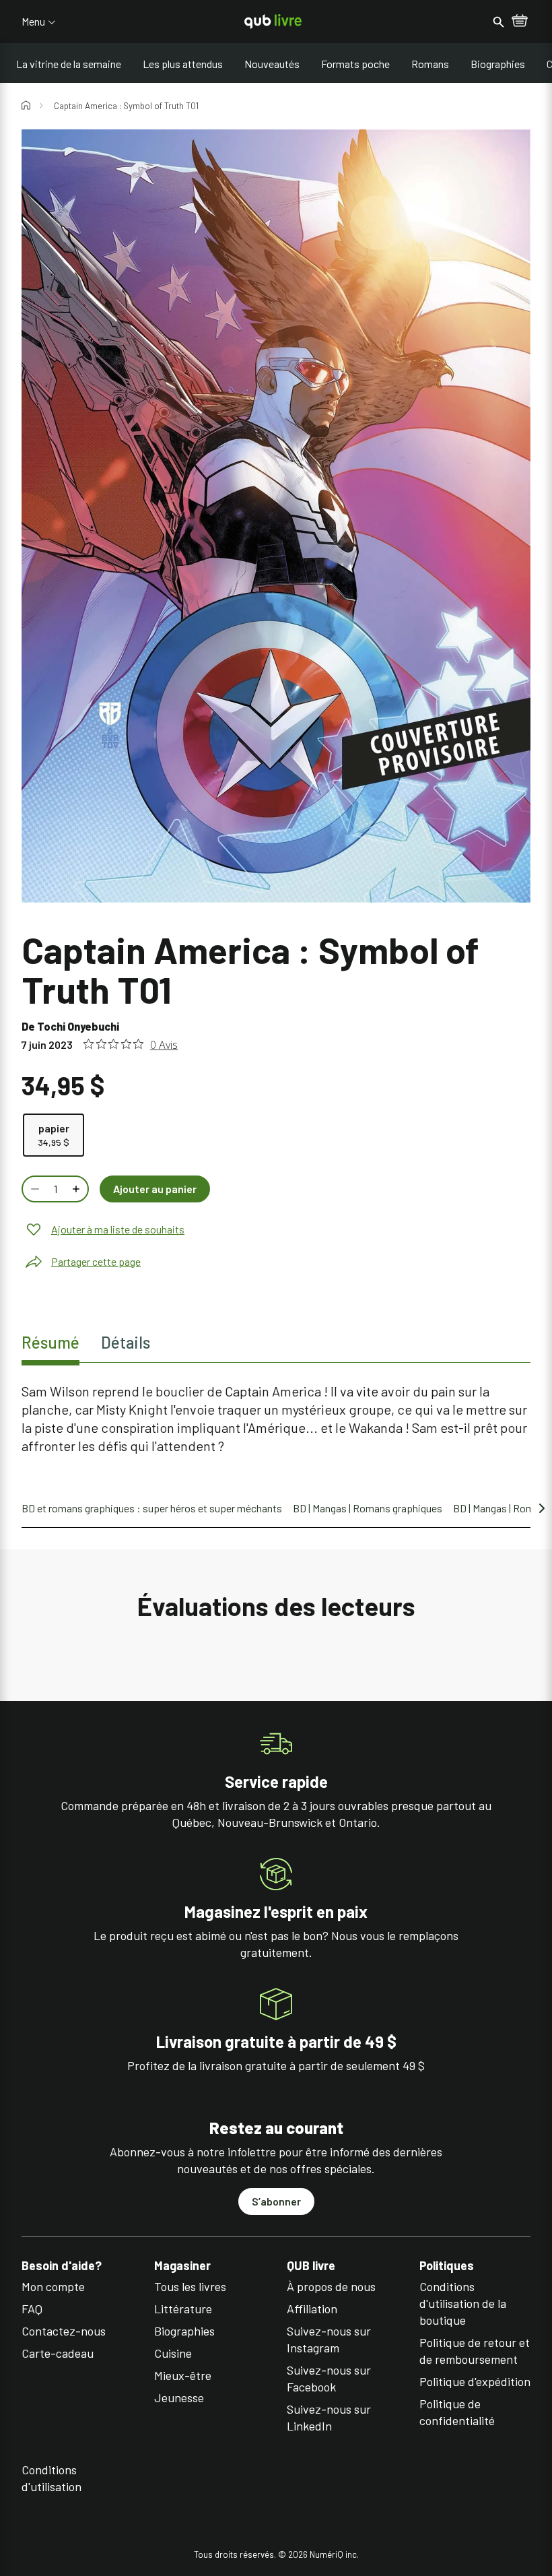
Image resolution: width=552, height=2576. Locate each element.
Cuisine (173, 2353)
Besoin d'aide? (62, 2266)
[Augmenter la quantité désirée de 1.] (77, 1189)
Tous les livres (190, 2286)
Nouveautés (272, 64)
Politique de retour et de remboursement (475, 2351)
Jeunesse (179, 2397)
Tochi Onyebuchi (78, 1026)
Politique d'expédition (475, 2381)
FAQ (32, 2309)
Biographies (498, 64)
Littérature (183, 2309)
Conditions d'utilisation (51, 2478)
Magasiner (182, 2266)
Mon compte (53, 2286)
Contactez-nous (64, 2331)
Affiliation (312, 2309)
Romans (430, 64)
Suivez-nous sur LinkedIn (329, 2417)
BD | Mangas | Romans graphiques (368, 1508)
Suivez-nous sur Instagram (329, 2339)
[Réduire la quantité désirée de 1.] (34, 1189)
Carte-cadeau (58, 2353)
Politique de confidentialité (457, 2412)
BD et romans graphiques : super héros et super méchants (152, 1508)
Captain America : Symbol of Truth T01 (126, 106)
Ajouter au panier (155, 1189)
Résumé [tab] (50, 1342)
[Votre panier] (520, 22)
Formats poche (355, 64)
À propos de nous (331, 2286)
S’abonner (276, 2201)
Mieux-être (183, 2375)
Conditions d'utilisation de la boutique (463, 2303)
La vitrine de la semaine (69, 64)
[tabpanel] (276, 1419)
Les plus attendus (183, 64)
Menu (33, 22)
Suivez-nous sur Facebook (329, 2378)
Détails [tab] (126, 1342)
